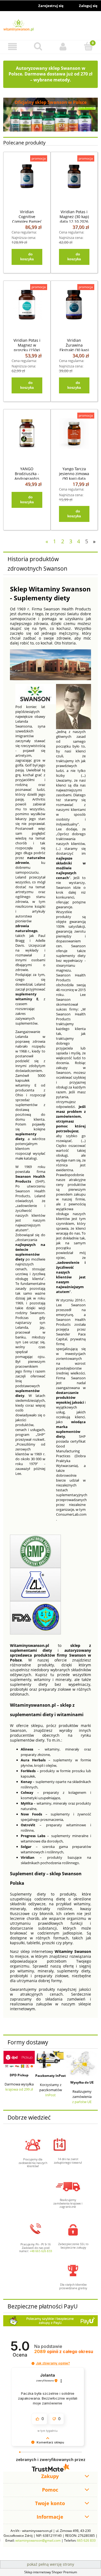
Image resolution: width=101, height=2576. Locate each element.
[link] (50, 115)
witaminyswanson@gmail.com (38, 2540)
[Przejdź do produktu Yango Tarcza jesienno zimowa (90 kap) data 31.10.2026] (74, 438)
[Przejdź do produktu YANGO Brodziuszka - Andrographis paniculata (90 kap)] (27, 438)
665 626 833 (86, 2540)
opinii (64, 2352)
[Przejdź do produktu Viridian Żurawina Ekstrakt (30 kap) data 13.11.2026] (74, 310)
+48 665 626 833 (41, 2251)
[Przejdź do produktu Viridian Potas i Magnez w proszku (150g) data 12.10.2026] (27, 310)
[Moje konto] (63, 47)
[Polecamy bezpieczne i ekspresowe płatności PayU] (50, 2321)
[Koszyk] (88, 46)
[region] (50, 115)
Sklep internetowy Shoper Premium (51, 2572)
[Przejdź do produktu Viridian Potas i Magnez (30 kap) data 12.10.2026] (74, 181)
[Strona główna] (50, 26)
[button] (13, 47)
